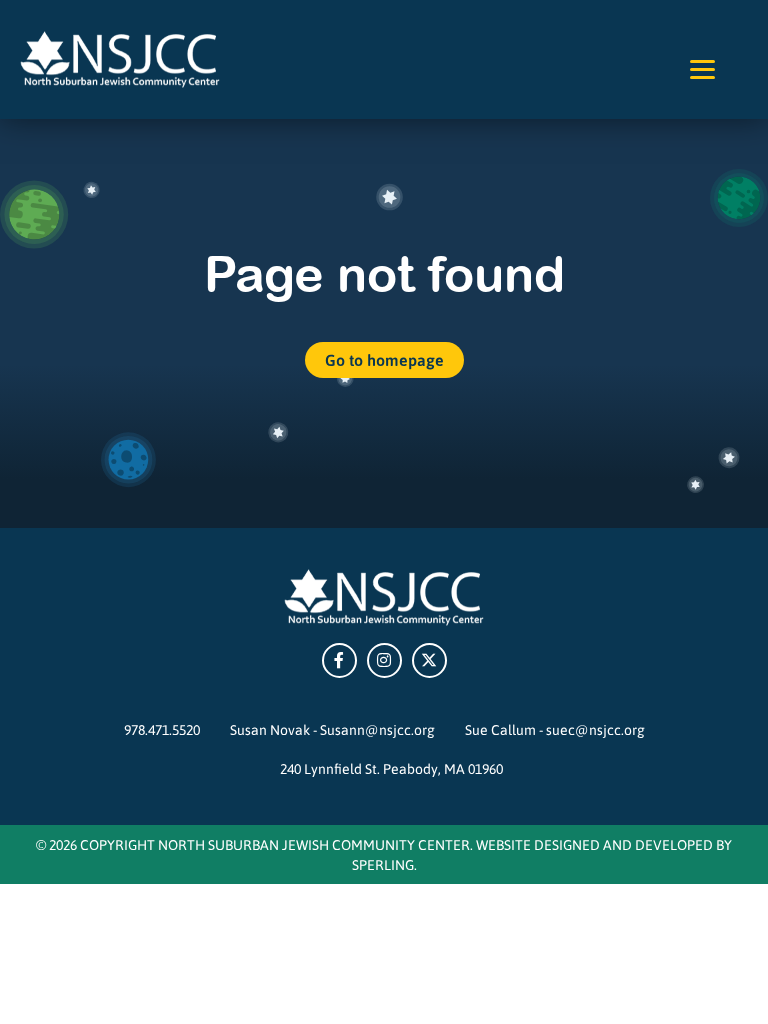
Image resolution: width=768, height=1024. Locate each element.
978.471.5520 (162, 729)
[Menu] (702, 67)
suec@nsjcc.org (595, 729)
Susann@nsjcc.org (377, 729)
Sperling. (384, 864)
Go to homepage (384, 359)
